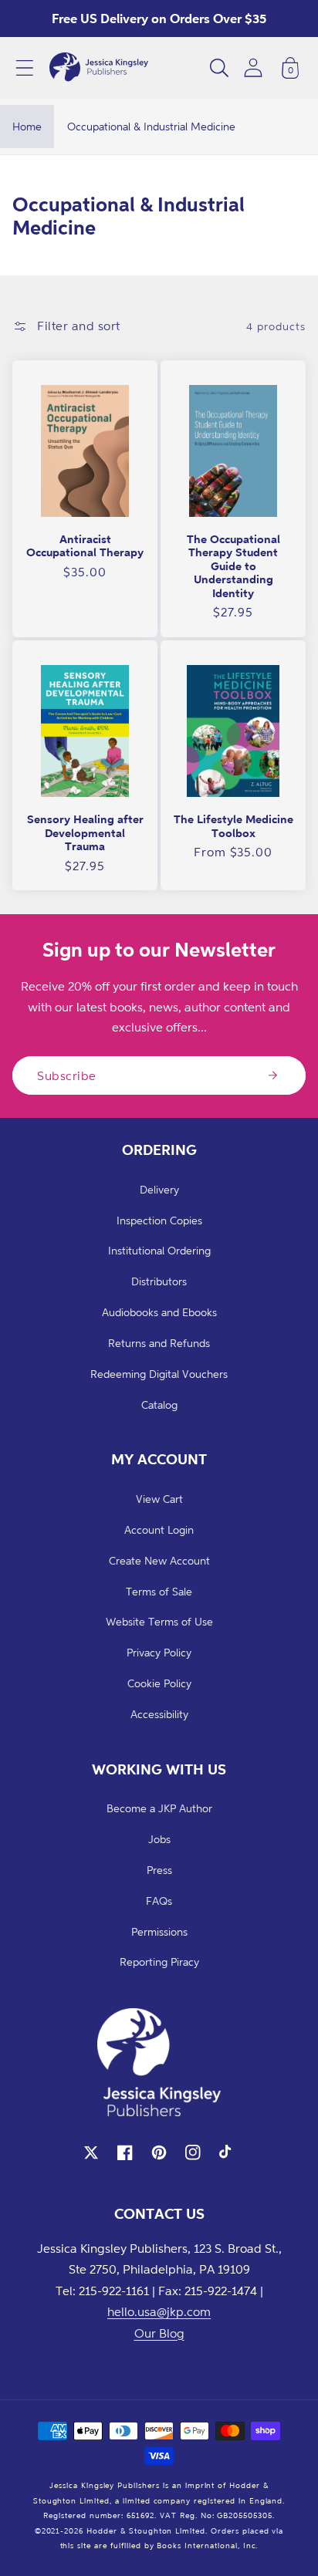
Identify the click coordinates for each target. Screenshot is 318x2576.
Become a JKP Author (159, 1808)
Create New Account (159, 1560)
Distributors (159, 1281)
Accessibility (159, 1714)
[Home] (99, 68)
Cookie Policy (159, 1683)
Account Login (159, 1529)
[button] (25, 68)
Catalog (159, 1404)
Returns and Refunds (159, 1343)
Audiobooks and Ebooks (159, 1312)
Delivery (159, 1189)
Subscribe (67, 1075)
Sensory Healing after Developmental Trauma (85, 832)
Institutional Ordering (159, 1250)
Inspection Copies (159, 1220)
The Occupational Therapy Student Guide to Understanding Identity (233, 566)
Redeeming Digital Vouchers (159, 1374)
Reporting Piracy (159, 1962)
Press (159, 1870)
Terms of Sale (159, 1591)
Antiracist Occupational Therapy (85, 546)
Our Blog (159, 2333)
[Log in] (253, 68)
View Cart (159, 1499)
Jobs (159, 1839)
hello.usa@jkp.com (159, 2311)
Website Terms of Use (159, 1621)
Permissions (159, 1931)
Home (27, 126)
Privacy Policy (159, 1652)
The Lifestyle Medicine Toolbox (233, 826)
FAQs (159, 1901)
